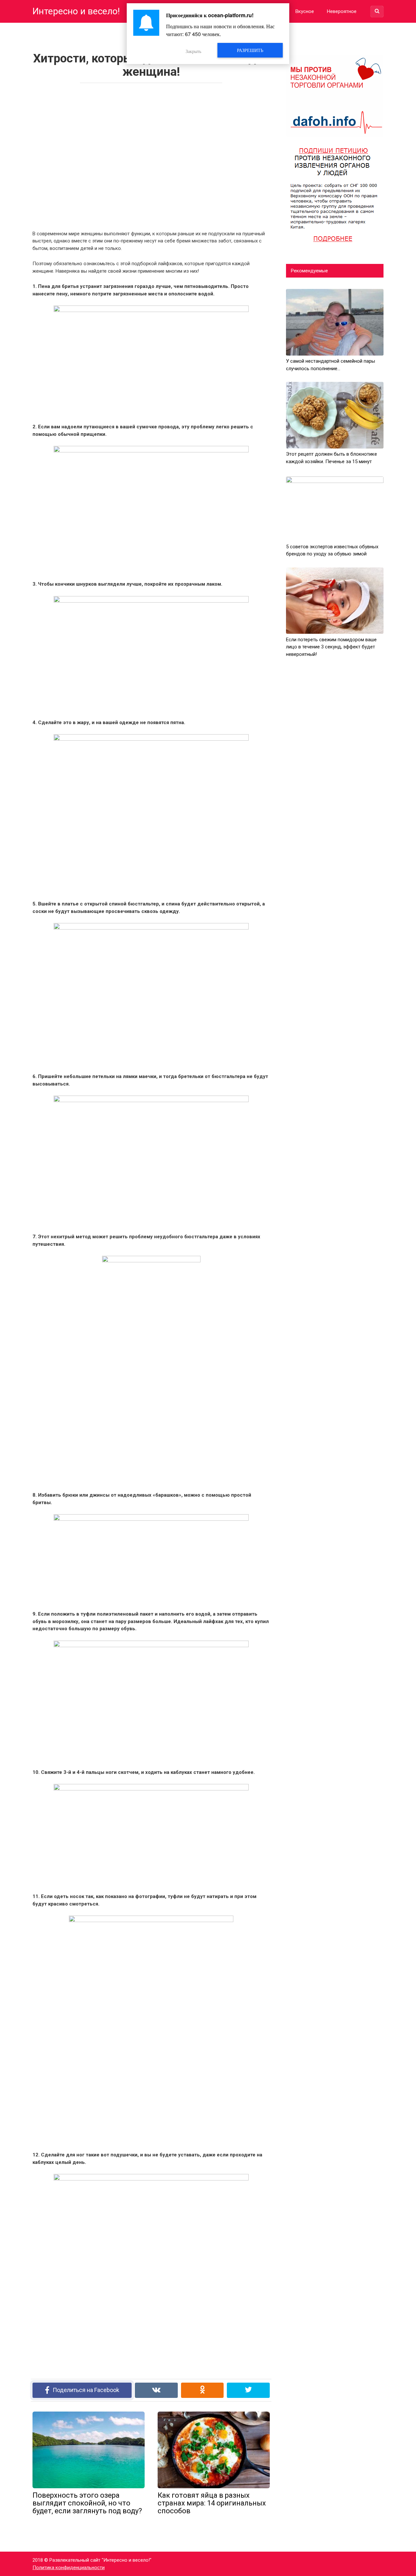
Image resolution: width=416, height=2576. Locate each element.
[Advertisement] (151, 155)
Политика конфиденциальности (69, 2568)
